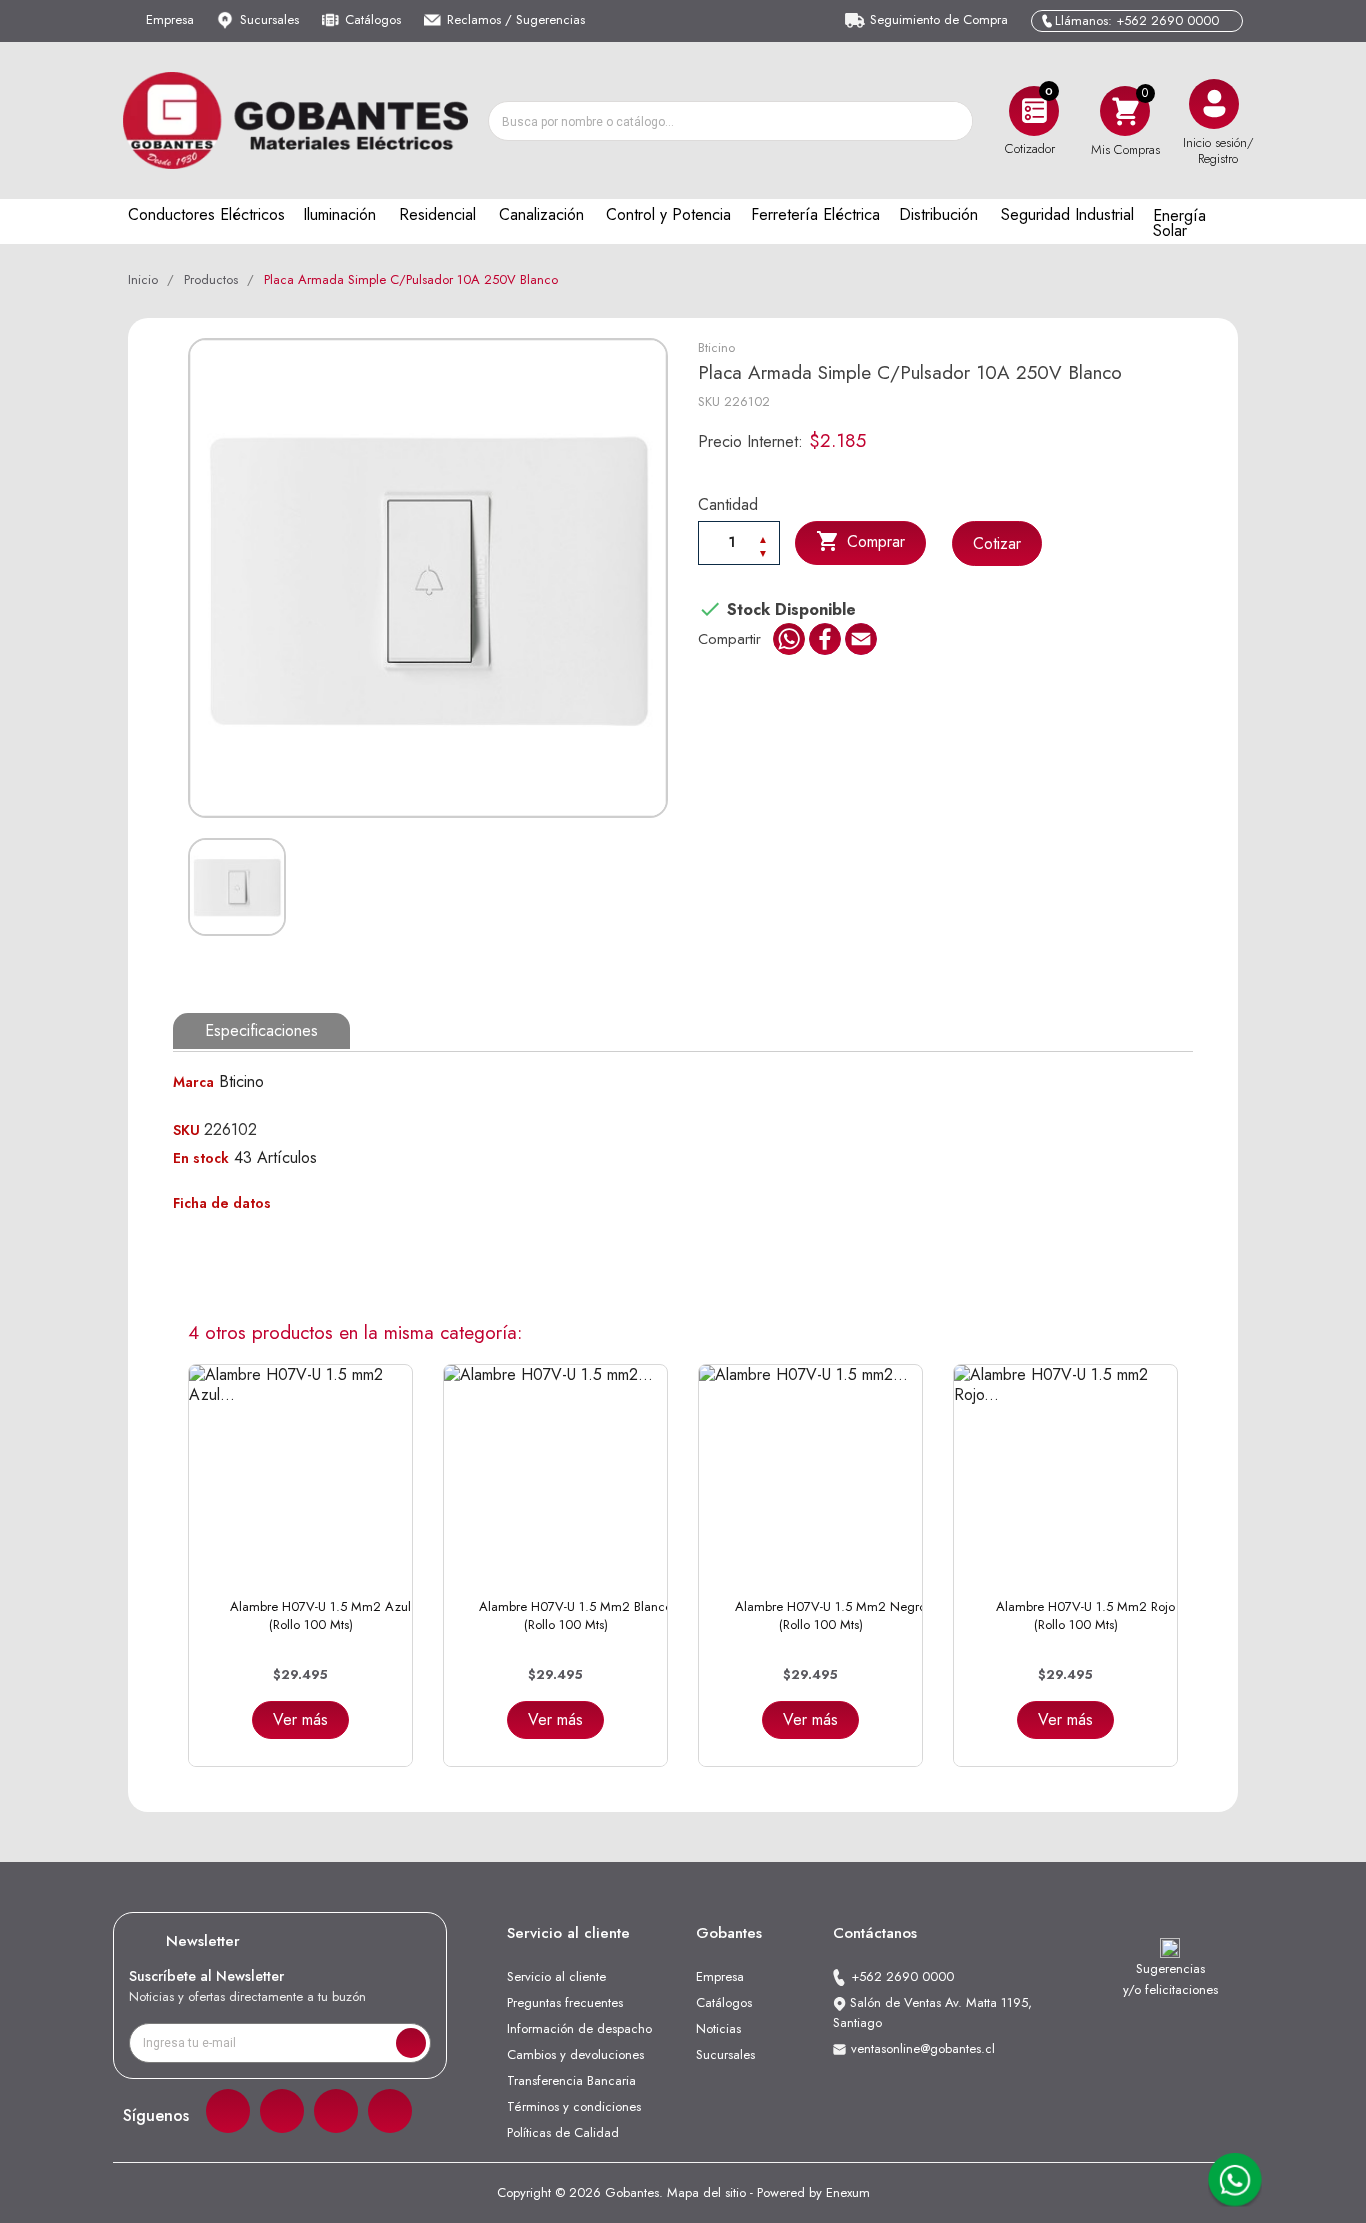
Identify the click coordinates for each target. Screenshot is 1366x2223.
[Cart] (1125, 110)
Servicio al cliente (556, 1976)
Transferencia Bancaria (571, 2080)
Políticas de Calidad (563, 2132)
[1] (411, 2043)
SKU (709, 401)
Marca (193, 1082)
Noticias (718, 2028)
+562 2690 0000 (902, 1976)
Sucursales (269, 19)
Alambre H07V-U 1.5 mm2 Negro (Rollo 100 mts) (830, 1615)
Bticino (716, 347)
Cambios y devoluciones (575, 2054)
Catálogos (373, 19)
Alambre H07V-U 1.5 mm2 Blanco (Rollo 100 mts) (575, 1615)
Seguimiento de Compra (939, 19)
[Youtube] (390, 2111)
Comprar (860, 541)
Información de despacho (579, 2028)
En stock (201, 1158)
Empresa (170, 19)
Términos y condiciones (574, 2106)
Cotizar (997, 543)
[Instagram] (282, 2111)
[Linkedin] (336, 2111)
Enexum (848, 2192)
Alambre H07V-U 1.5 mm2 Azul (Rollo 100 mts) (320, 1615)
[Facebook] (228, 2111)
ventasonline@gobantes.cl (923, 2048)
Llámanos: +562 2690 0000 (1137, 20)
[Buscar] (952, 121)
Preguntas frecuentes (565, 2002)
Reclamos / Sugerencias (516, 19)
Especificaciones (261, 1030)
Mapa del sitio (706, 2192)
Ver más (300, 1719)
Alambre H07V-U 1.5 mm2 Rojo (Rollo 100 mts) (1085, 1615)
